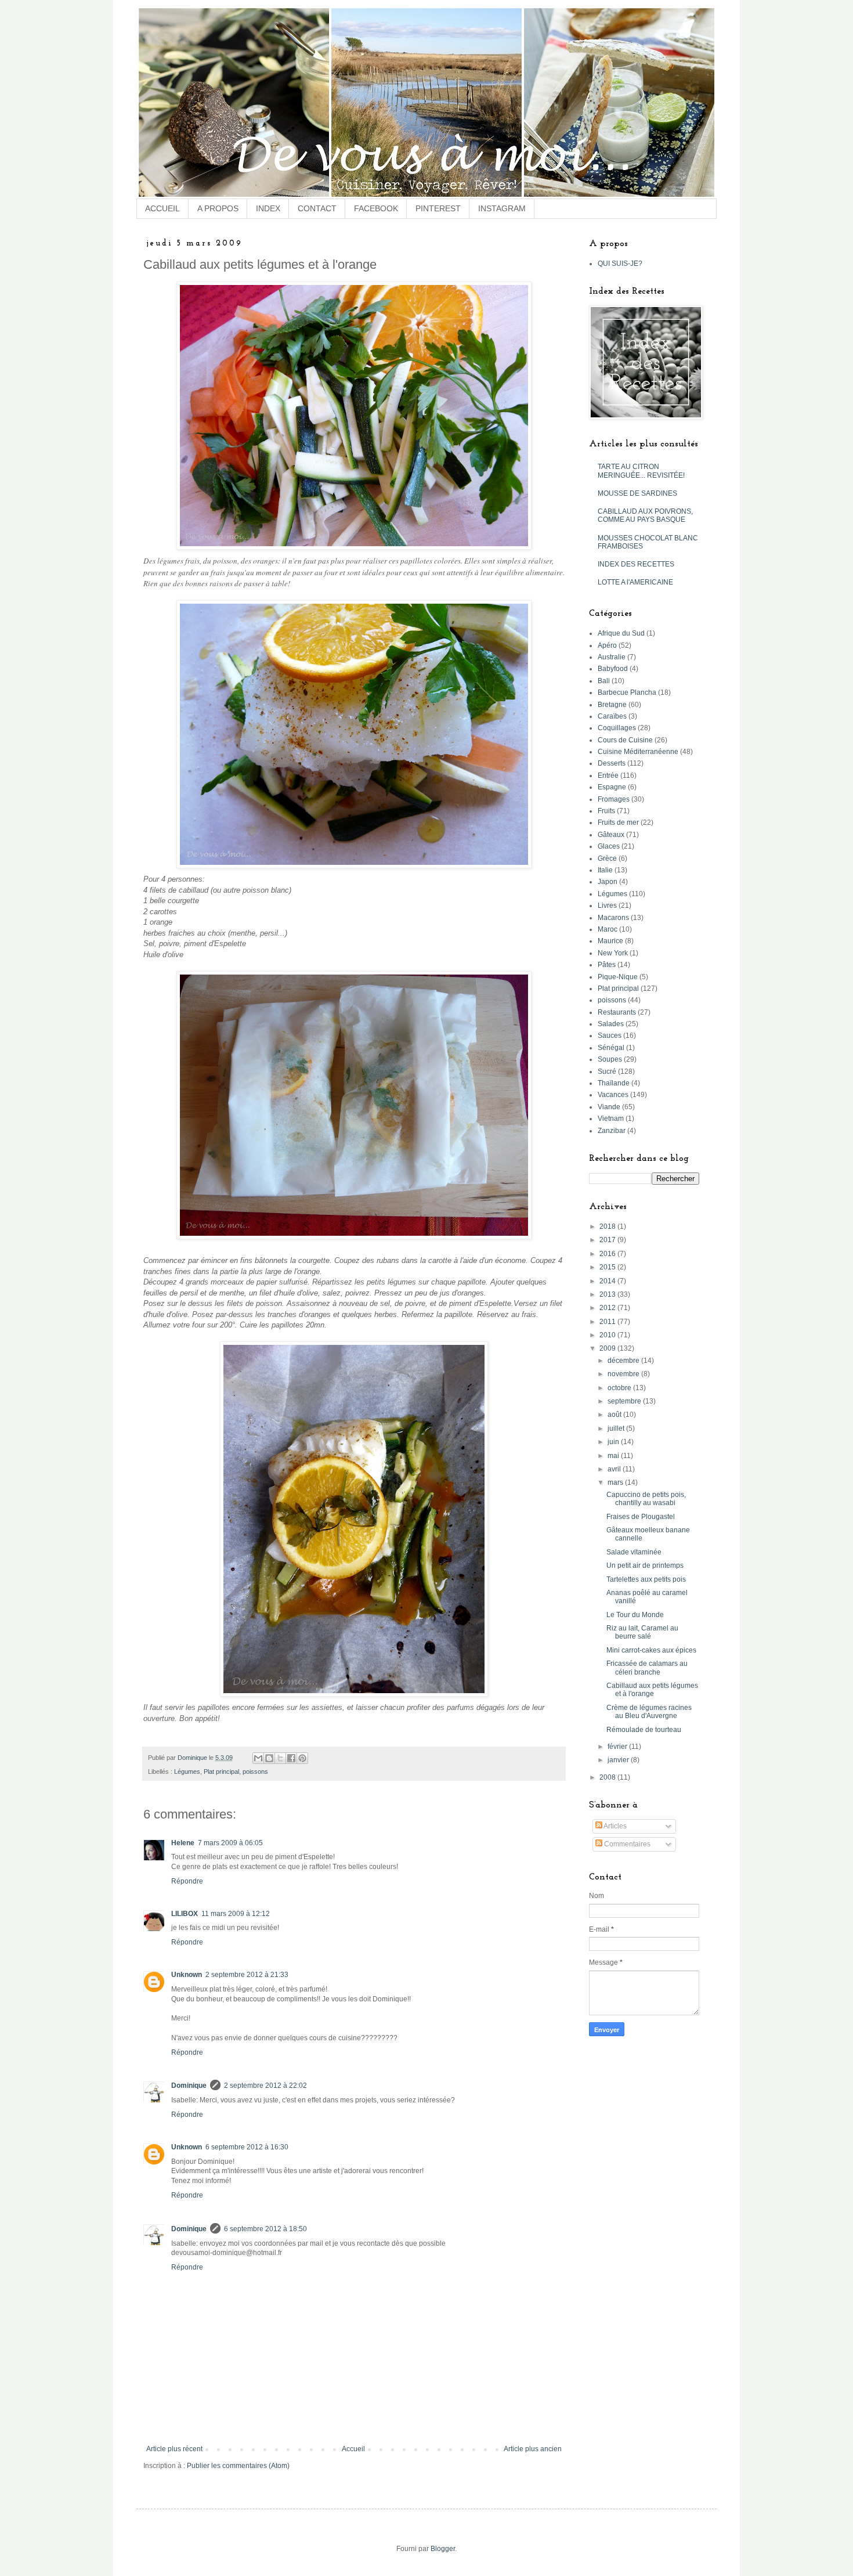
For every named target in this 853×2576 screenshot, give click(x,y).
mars (616, 1482)
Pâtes (607, 965)
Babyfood (613, 669)
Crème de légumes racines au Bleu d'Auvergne (649, 1712)
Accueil (353, 2449)
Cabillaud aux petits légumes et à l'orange (652, 1690)
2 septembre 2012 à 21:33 (247, 1975)
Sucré (607, 1071)
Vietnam (611, 1119)
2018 (608, 1226)
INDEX (268, 208)
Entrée (608, 775)
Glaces (609, 846)
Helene (183, 1843)
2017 (608, 1240)
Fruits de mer (618, 822)
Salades (611, 1024)
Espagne (612, 787)
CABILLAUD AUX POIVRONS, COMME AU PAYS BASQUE (645, 515)
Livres (607, 905)
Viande (609, 1107)
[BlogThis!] (269, 1758)
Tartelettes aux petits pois (646, 1579)
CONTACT (317, 208)
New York (613, 953)
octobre (620, 1388)
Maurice (610, 941)
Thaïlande (614, 1083)
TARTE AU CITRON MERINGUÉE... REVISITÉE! (641, 471)
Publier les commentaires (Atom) (238, 2466)
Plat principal (221, 1772)
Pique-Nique (618, 977)
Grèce (607, 858)
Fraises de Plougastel (641, 1517)
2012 (608, 1308)
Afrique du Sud (621, 633)
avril (615, 1469)
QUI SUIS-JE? (620, 264)
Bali (604, 681)
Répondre (187, 1881)
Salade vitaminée (634, 1552)
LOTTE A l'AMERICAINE (635, 582)
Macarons (613, 918)
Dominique (189, 2086)
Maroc (608, 929)
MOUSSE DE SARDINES (637, 493)
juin (614, 1442)
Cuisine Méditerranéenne (638, 752)
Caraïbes (612, 716)
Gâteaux (611, 835)
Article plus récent (174, 2449)
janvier (619, 1760)
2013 (608, 1294)
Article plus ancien (533, 2449)
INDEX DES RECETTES (636, 564)
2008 (608, 1777)
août (615, 1415)
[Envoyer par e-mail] (258, 1758)
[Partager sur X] (280, 1758)
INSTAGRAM (502, 208)
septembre (625, 1401)
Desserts (612, 763)
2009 (608, 1348)
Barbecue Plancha (627, 692)
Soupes (610, 1059)
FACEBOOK (376, 208)
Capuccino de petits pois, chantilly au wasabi (646, 1499)
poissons (255, 1772)
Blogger (443, 2549)
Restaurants (617, 1012)
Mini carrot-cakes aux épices (651, 1650)
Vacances (613, 1095)
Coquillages (617, 728)
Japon (608, 882)
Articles (615, 1826)
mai (614, 1456)
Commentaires (626, 1844)
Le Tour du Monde (635, 1615)
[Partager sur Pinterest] (302, 1758)
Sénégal (611, 1048)
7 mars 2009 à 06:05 (230, 1843)
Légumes (187, 1772)
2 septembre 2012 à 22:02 (265, 2086)
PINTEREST (438, 208)
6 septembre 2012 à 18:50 (265, 2229)
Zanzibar (612, 1131)
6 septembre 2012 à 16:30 (247, 2147)
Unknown (187, 1975)
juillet (617, 1428)
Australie (612, 657)
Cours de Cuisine (625, 740)
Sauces (610, 1036)
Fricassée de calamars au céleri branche (647, 1668)
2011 (608, 1322)
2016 (608, 1254)
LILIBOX (185, 1914)
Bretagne (612, 705)
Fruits (606, 811)
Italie (605, 870)
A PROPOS (218, 208)
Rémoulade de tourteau (644, 1730)
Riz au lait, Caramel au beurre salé (642, 1632)
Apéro (607, 645)
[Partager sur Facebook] (291, 1758)
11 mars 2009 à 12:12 (236, 1914)
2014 (608, 1281)
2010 (608, 1335)
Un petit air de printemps (645, 1565)
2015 (608, 1267)
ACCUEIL (162, 208)
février (618, 1747)
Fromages (614, 799)
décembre (624, 1361)
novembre (624, 1374)
